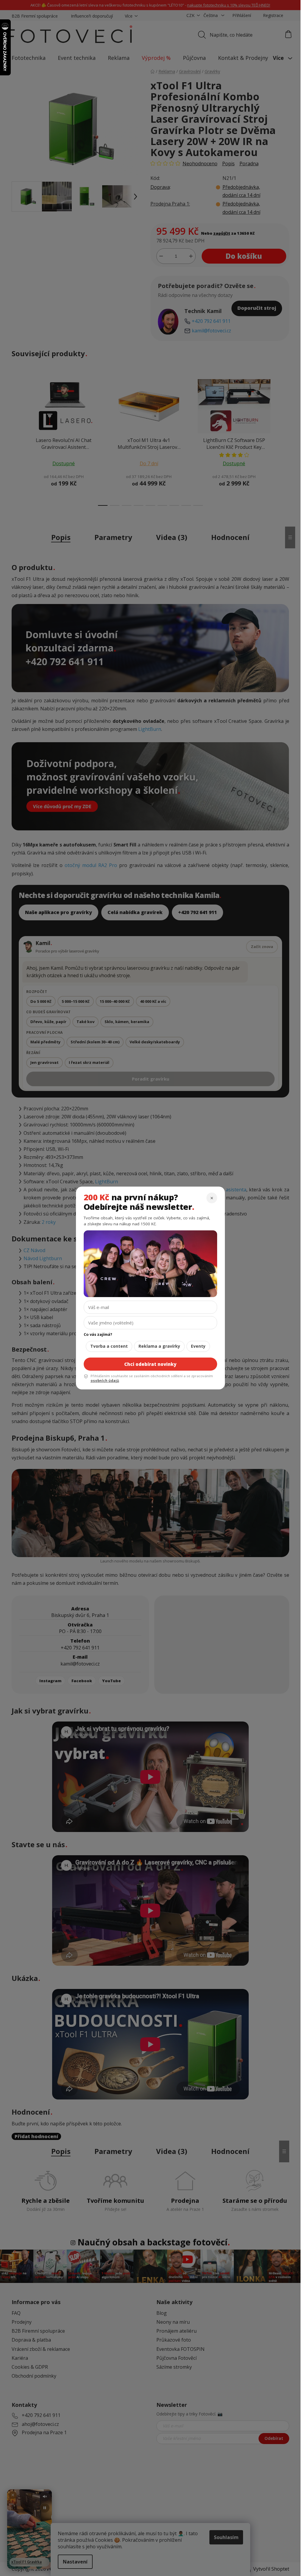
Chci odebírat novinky (150, 1364)
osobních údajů (105, 1381)
